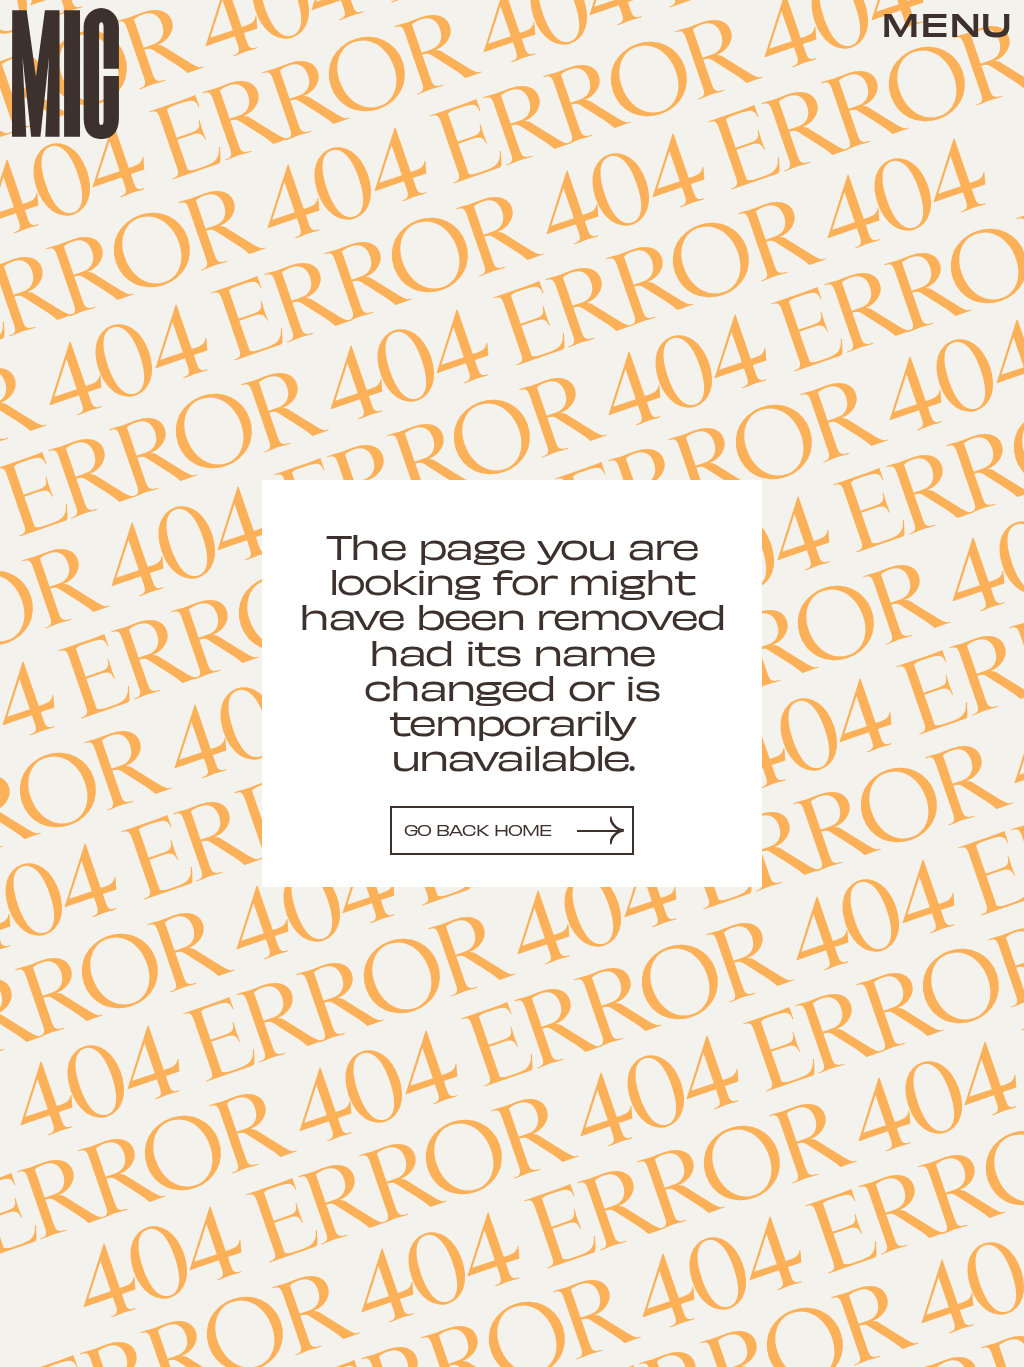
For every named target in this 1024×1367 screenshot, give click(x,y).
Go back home (478, 829)
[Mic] (65, 73)
